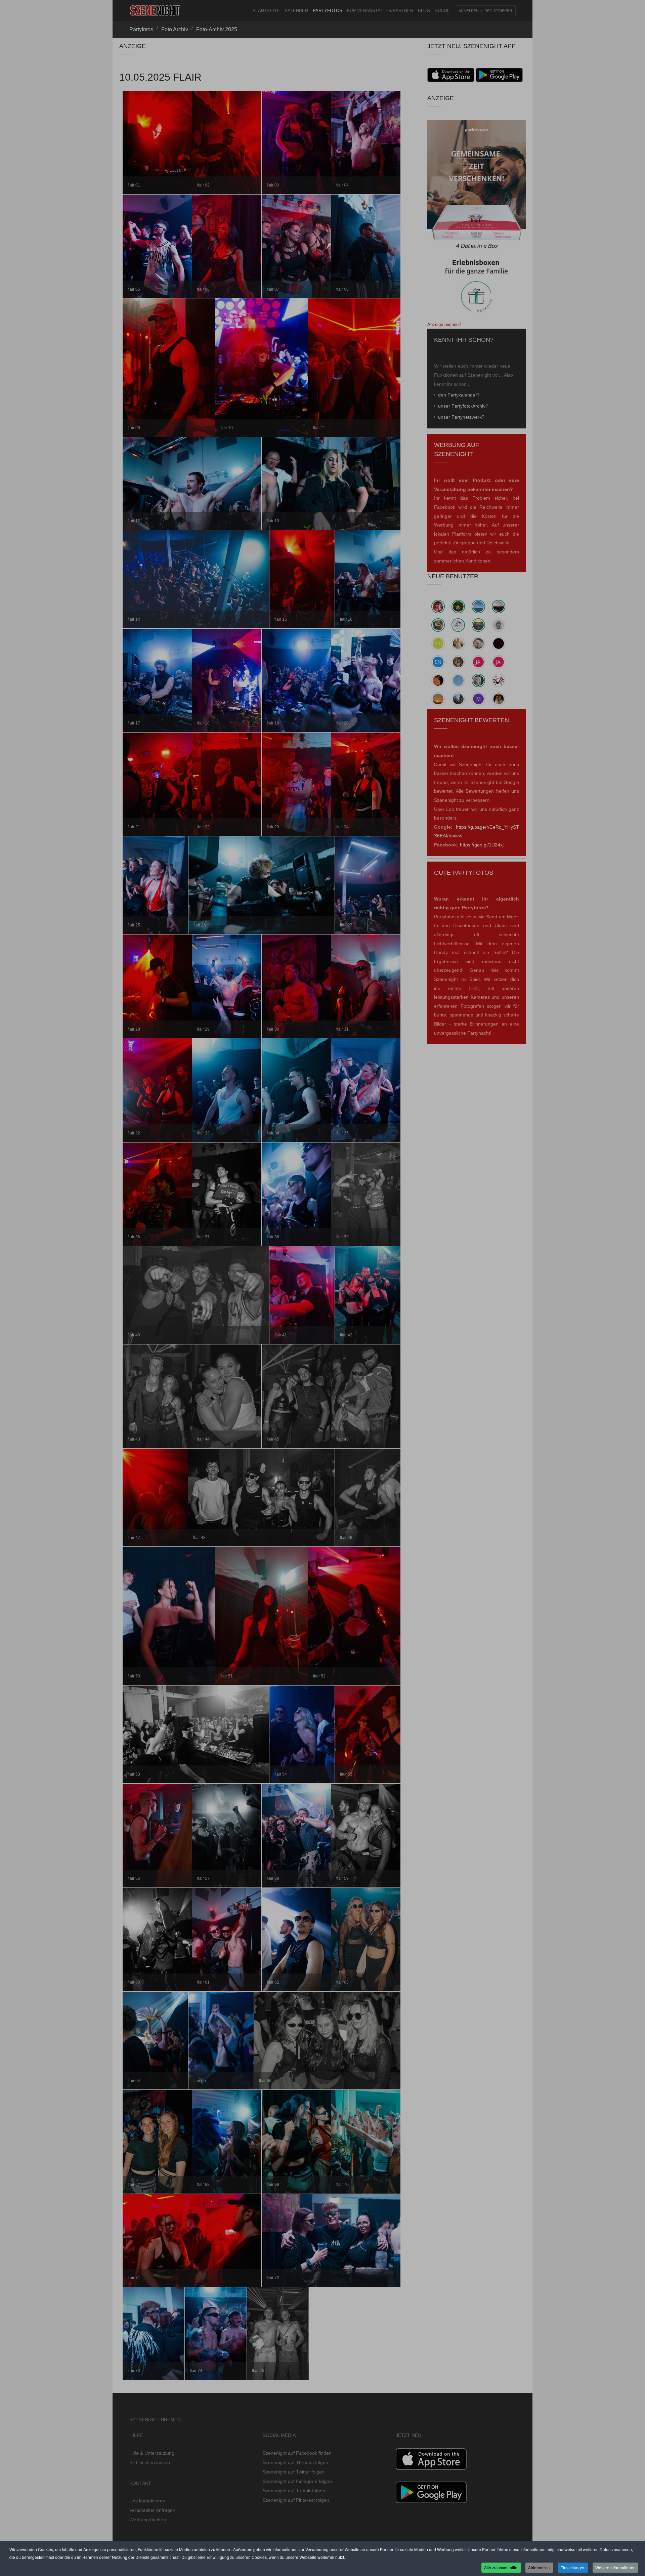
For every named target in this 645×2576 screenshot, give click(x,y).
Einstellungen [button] (573, 2567)
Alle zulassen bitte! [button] (501, 2567)
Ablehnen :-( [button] (539, 2567)
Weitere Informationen (615, 2567)
